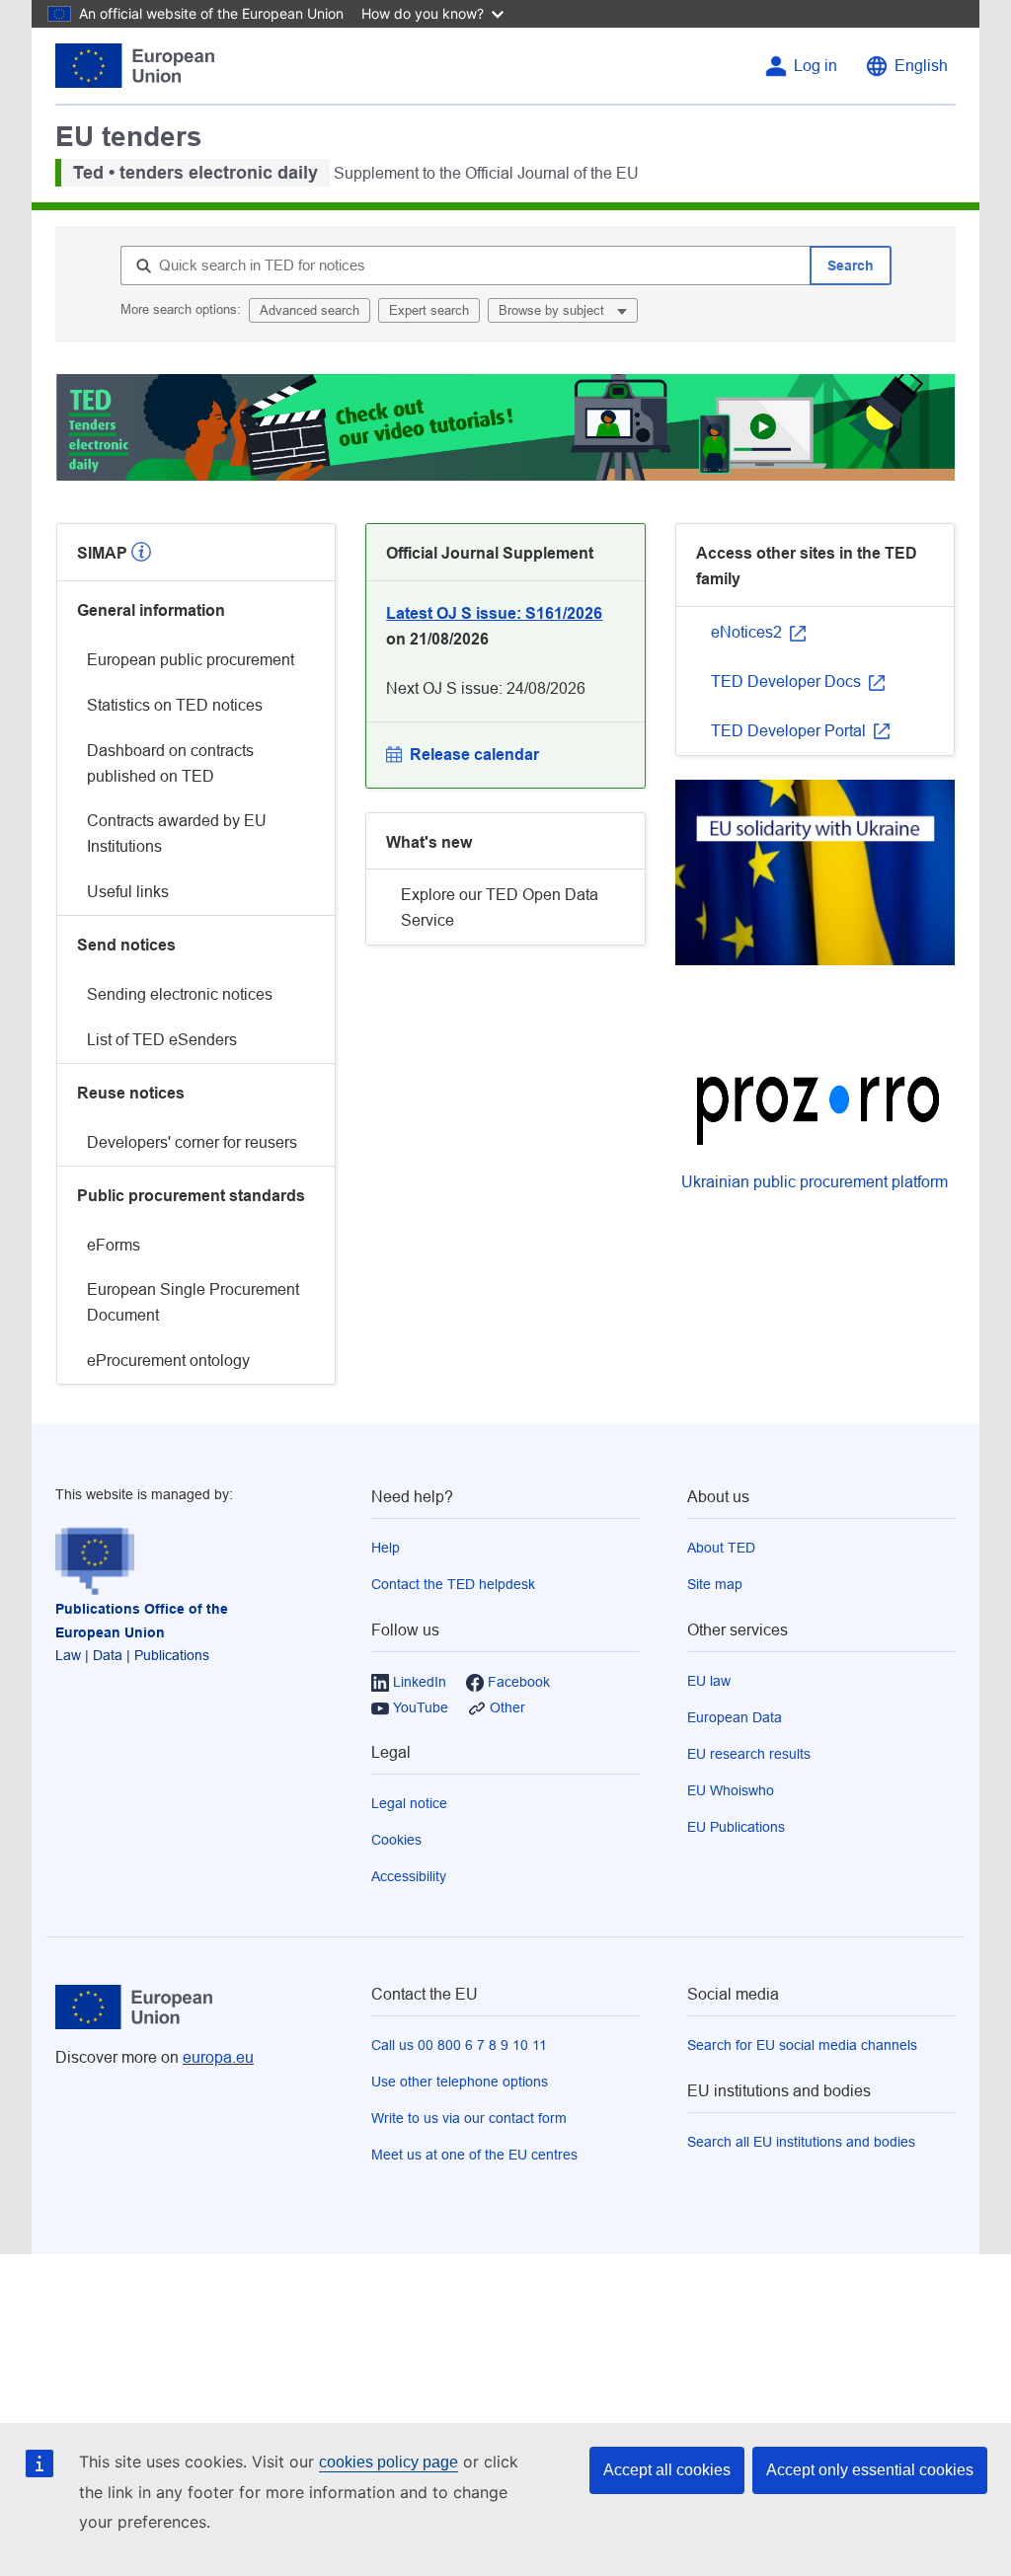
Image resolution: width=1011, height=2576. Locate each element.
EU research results (749, 1754)
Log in (816, 66)
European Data (735, 1717)
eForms (114, 1245)
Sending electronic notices (180, 994)
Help (386, 1548)
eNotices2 (748, 632)
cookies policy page (389, 2462)
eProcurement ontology (168, 1361)
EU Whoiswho (731, 1790)
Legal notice (409, 1803)
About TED (721, 1548)
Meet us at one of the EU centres (474, 2155)
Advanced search (310, 310)
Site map (715, 1584)
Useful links (128, 892)
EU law (709, 1681)
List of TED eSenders (162, 1040)
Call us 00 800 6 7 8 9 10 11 (459, 2045)
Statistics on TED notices (175, 705)
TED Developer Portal (790, 731)
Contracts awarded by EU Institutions (177, 833)
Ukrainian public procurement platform (815, 1182)
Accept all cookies (667, 2470)
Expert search (429, 310)
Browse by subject (553, 310)
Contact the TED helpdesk (453, 1584)
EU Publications (736, 1827)
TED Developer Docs (788, 682)
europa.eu (218, 2057)
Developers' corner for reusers (192, 1142)
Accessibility (409, 1876)
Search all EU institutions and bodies (801, 2142)
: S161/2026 (494, 613)
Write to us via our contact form (469, 2118)
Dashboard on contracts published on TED (170, 763)
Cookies (396, 1840)
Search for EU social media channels (802, 2045)
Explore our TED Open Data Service (500, 908)
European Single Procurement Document (193, 1302)
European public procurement (191, 660)
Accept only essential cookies (870, 2470)
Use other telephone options (460, 2082)
